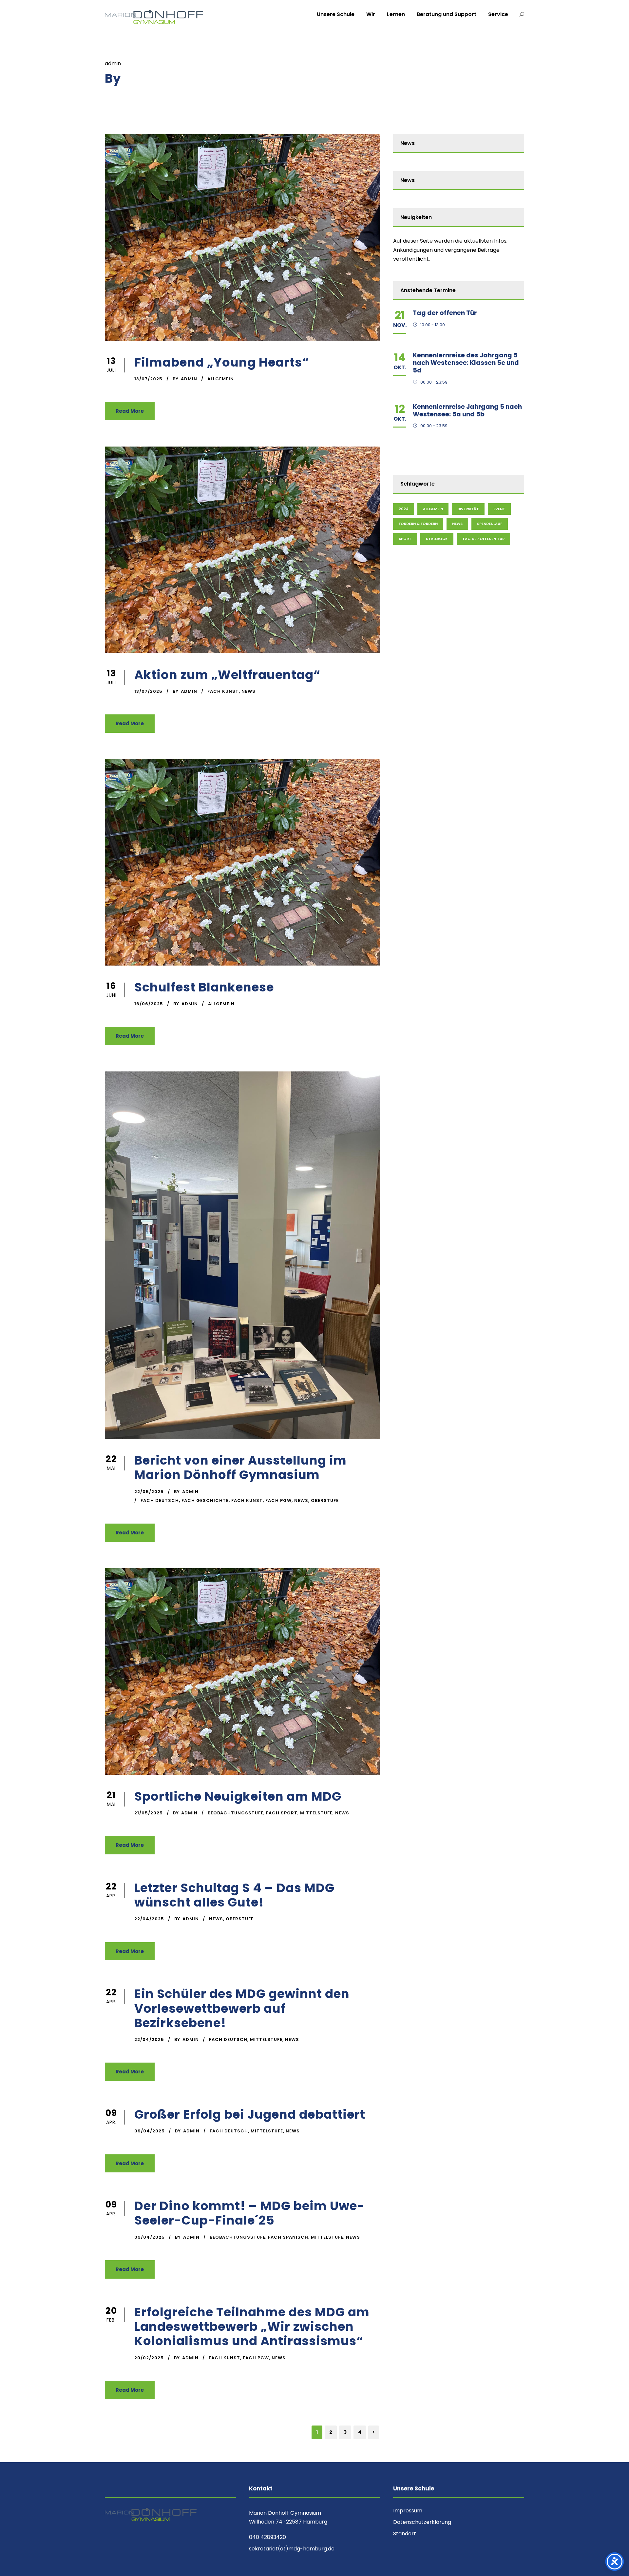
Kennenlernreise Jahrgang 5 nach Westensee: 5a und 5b (467, 410)
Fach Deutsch (160, 1500)
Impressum (408, 2511)
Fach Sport (282, 1813)
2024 (404, 509)
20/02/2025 (149, 2358)
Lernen (396, 14)
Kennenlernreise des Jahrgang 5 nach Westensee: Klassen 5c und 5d (466, 363)
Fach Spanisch (288, 2237)
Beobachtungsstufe (236, 1813)
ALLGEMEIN (433, 509)
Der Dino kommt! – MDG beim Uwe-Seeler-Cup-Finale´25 (249, 2213)
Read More (130, 411)
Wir (371, 14)
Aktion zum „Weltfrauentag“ (227, 675)
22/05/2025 (149, 1492)
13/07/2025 (148, 379)
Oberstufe (325, 1500)
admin (189, 379)
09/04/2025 (150, 2131)
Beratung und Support (447, 14)
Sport (405, 539)
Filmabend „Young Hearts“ (222, 362)
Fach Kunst (223, 691)
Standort (405, 2534)
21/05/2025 (149, 1813)
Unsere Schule (336, 14)
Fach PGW (278, 1500)
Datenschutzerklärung (422, 2522)
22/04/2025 (149, 1919)
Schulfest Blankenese (204, 987)
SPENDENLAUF (490, 524)
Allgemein (221, 379)
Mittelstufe (316, 1813)
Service (498, 14)
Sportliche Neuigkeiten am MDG (238, 1796)
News (248, 691)
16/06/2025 (149, 1004)
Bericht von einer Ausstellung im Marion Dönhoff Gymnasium (240, 1468)
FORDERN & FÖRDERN (418, 524)
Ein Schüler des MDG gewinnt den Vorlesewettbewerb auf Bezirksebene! (242, 2008)
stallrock (437, 539)
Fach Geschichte (205, 1500)
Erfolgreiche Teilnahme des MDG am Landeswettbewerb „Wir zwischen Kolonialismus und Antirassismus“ (252, 2327)
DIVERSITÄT (468, 509)
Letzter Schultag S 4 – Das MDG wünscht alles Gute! (234, 1895)
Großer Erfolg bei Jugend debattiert (250, 2114)
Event (499, 509)
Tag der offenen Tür (445, 313)
